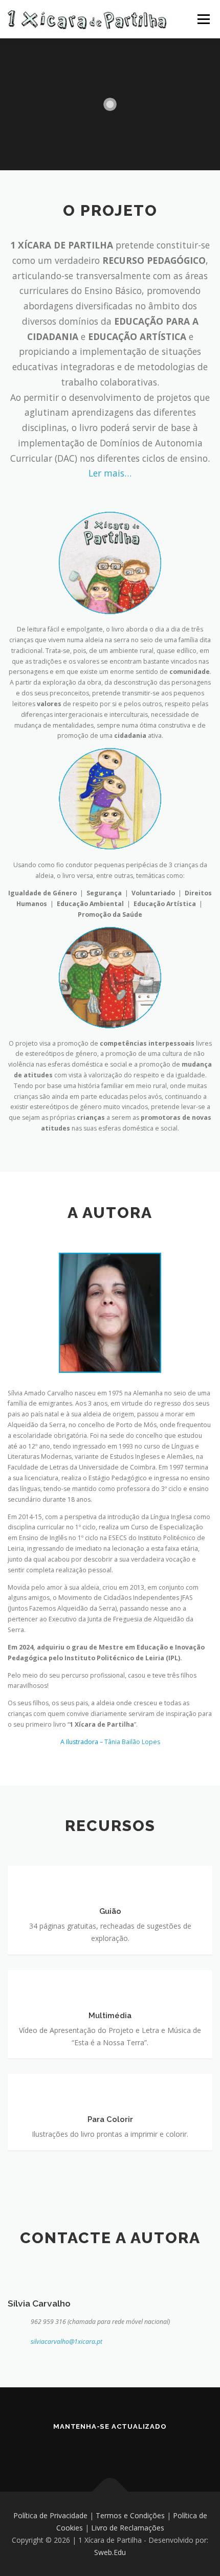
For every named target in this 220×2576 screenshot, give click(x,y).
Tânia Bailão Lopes (132, 1742)
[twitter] (139, 2448)
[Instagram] (110, 2448)
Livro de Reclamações (128, 2528)
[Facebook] (81, 2448)
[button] (198, 14)
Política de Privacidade (50, 2515)
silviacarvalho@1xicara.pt (67, 2342)
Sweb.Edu (110, 2552)
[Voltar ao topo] (110, 2492)
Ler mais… (110, 473)
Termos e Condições (130, 2515)
